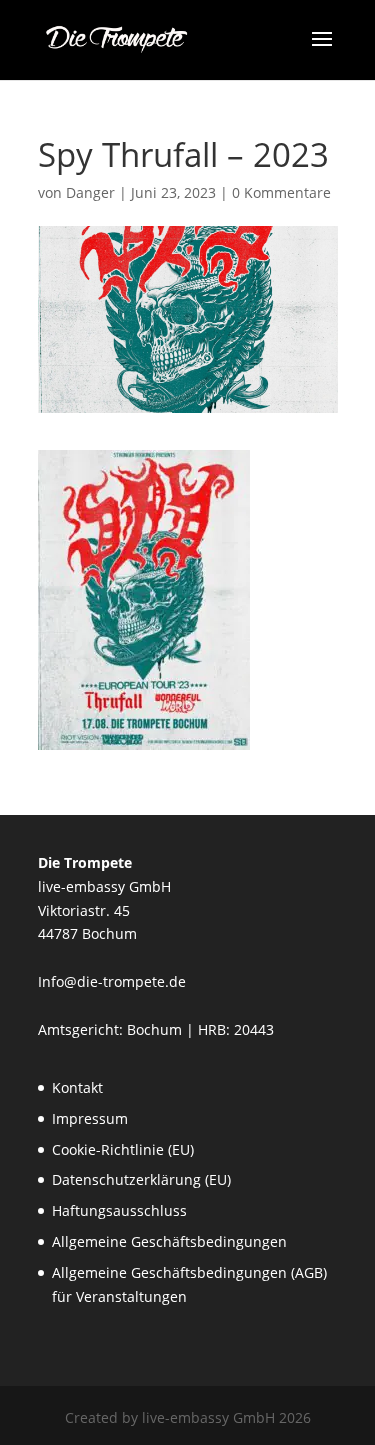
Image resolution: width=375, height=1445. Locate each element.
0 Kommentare (281, 192)
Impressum (90, 1118)
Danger (90, 192)
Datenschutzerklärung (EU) (141, 1179)
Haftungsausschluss (119, 1210)
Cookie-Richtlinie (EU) (123, 1149)
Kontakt (77, 1087)
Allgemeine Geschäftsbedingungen (169, 1241)
